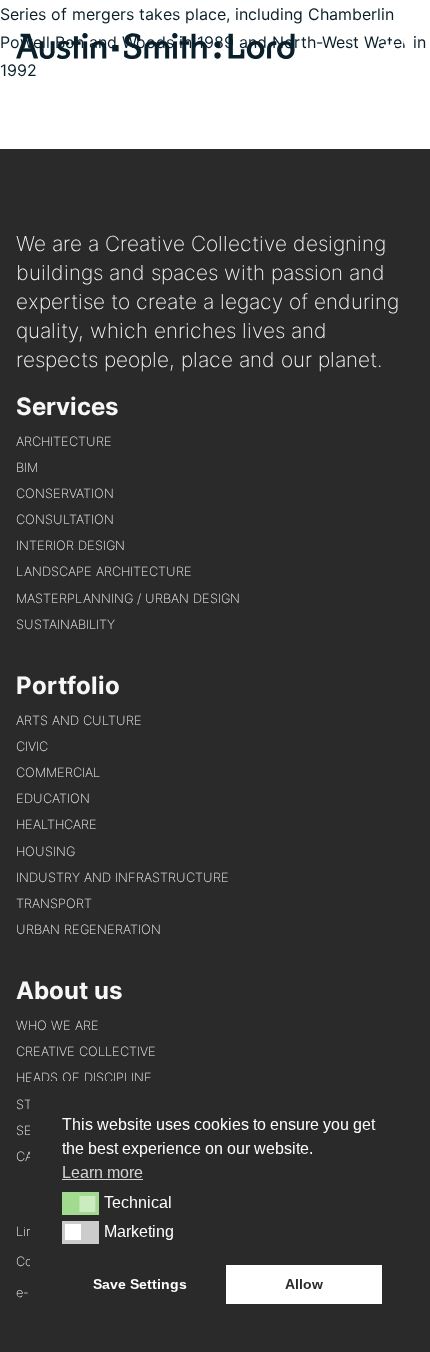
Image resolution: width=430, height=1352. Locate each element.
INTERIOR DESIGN (70, 545)
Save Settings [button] (140, 1284)
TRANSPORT (54, 903)
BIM (27, 467)
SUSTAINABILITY (65, 624)
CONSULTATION (65, 519)
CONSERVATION (65, 493)
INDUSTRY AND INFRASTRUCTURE (122, 877)
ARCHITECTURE (64, 441)
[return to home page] (155, 53)
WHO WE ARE (57, 1025)
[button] (399, 50)
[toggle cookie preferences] (80, 1203)
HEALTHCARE (56, 824)
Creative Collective (86, 1051)
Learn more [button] (102, 1172)
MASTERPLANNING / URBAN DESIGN (128, 598)
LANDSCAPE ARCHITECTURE (104, 571)
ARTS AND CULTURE (79, 720)
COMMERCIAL (58, 772)
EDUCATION (53, 798)
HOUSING (45, 851)
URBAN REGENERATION (88, 929)
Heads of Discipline (84, 1077)
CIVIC (32, 746)
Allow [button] (304, 1284)
